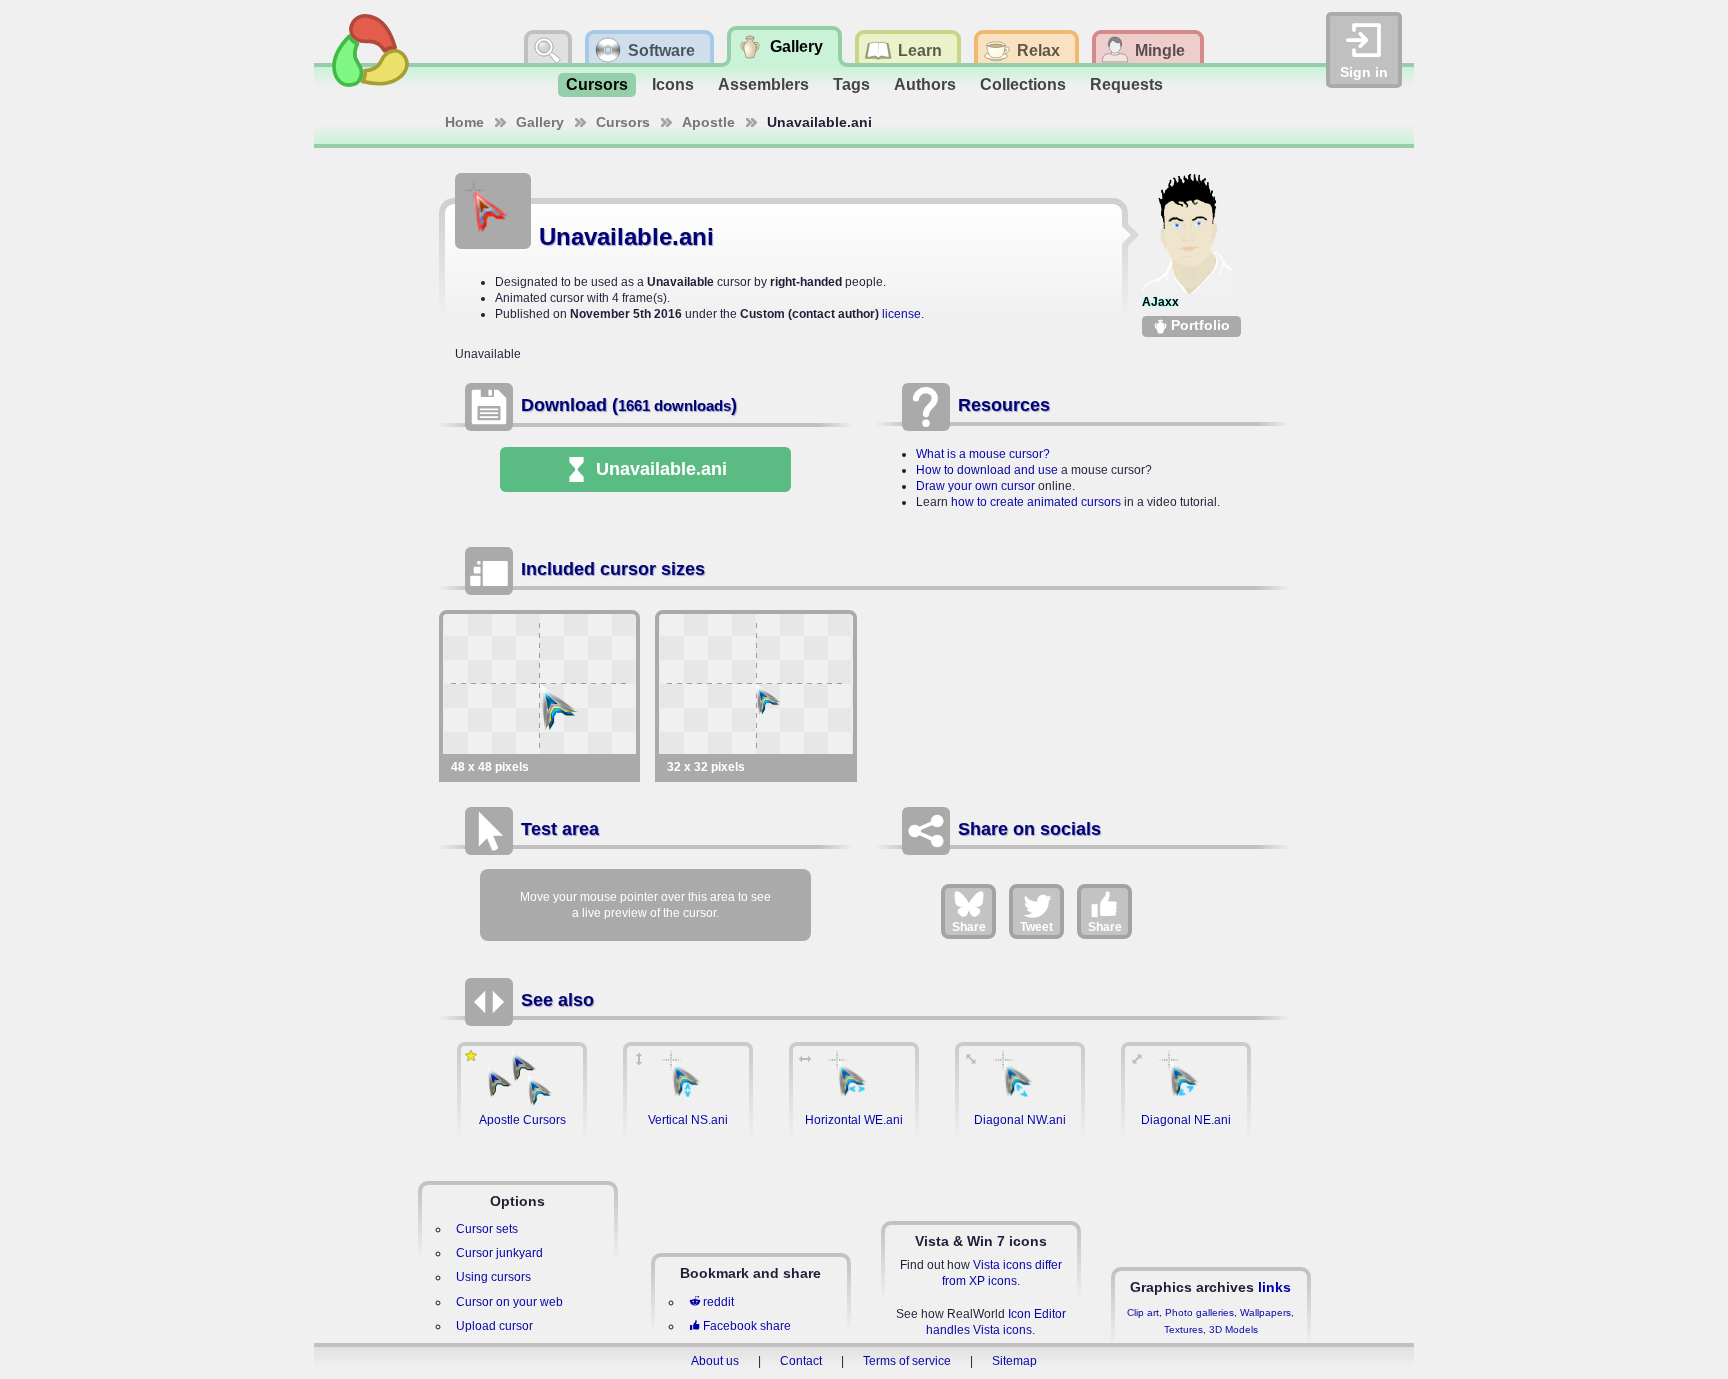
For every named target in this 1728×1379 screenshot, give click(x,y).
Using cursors (493, 1277)
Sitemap (1014, 1361)
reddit (718, 1302)
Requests (1126, 84)
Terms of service (907, 1361)
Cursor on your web (509, 1302)
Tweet (1036, 927)
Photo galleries (1199, 1312)
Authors (925, 84)
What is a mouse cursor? (983, 454)
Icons (673, 84)
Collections (1023, 84)
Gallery (540, 122)
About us (715, 1361)
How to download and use (987, 470)
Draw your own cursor (975, 486)
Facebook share (747, 1326)
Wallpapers (1265, 1312)
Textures (1183, 1329)
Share (969, 927)
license (901, 314)
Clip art (1143, 1312)
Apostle (708, 122)
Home (464, 122)
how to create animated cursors (1036, 502)
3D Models (1233, 1329)
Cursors (597, 84)
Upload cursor (494, 1326)
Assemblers (763, 84)
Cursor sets (487, 1229)
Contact (801, 1361)
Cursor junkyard (499, 1253)
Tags (851, 84)
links (1274, 1287)
